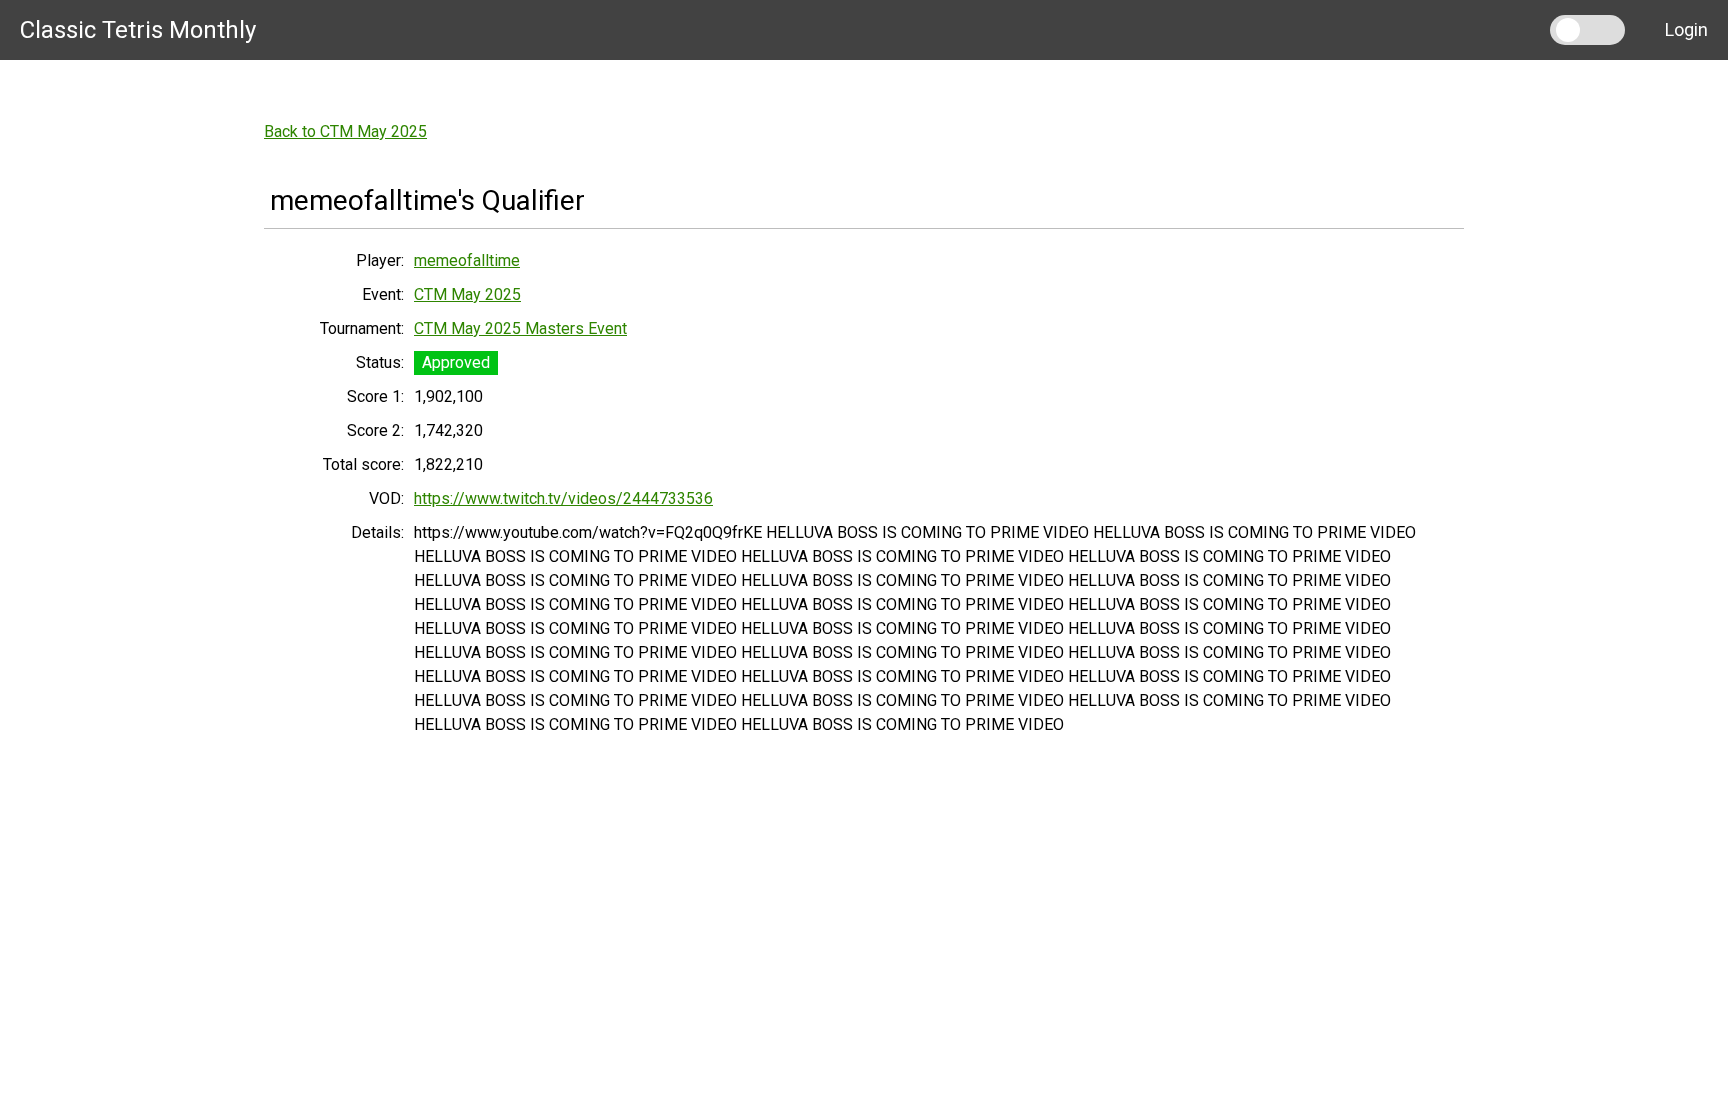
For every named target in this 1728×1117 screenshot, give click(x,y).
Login (1686, 29)
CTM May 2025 (467, 294)
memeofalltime (467, 260)
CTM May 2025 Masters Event (520, 328)
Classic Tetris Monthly (138, 30)
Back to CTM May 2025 (345, 131)
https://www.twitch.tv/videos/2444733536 (563, 498)
